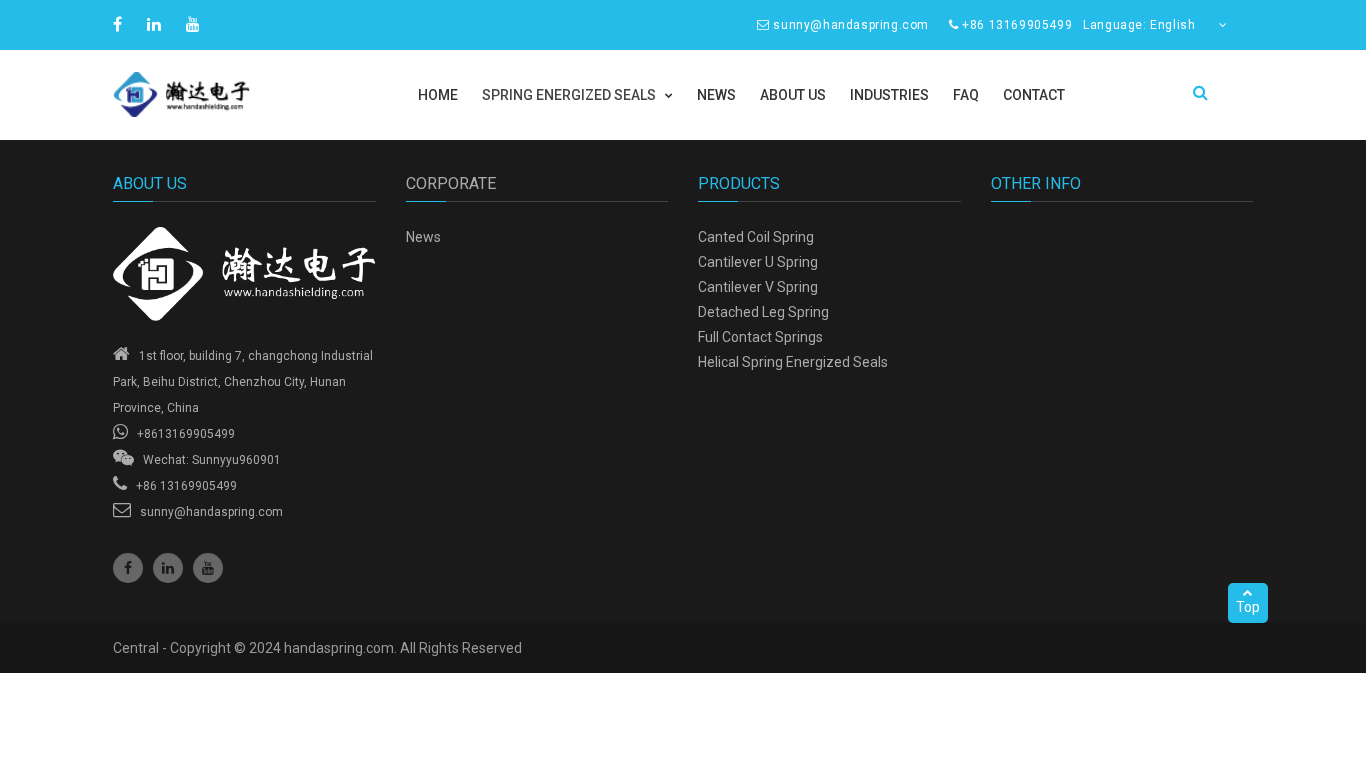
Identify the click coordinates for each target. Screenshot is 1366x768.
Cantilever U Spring (758, 262)
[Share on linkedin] (156, 24)
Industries (889, 95)
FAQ (966, 95)
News (716, 95)
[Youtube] (208, 568)
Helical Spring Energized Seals (793, 362)
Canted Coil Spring (756, 237)
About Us (793, 95)
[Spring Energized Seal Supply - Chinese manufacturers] (244, 274)
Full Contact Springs (760, 337)
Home (438, 95)
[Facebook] (128, 568)
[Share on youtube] (195, 24)
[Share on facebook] (120, 24)
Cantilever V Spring (758, 287)
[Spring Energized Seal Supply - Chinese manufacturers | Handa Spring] (244, 94)
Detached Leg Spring (763, 312)
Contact (1034, 95)
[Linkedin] (168, 568)
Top (1248, 607)
